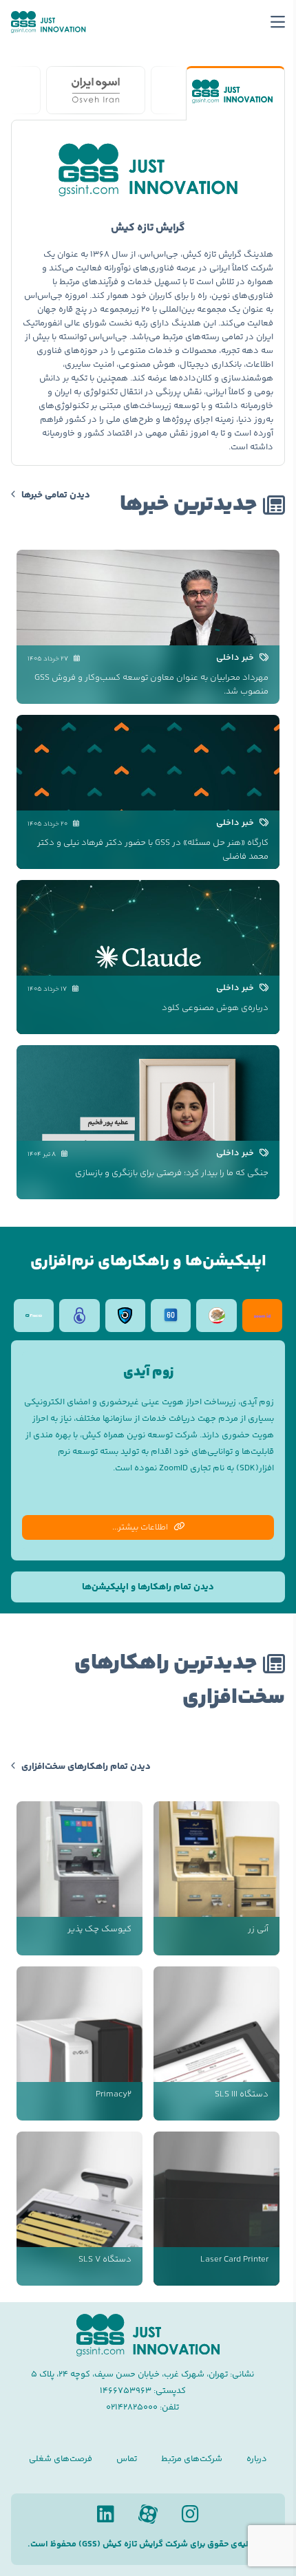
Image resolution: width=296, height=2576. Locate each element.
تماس (127, 2459)
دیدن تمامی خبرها (56, 495)
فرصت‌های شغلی (61, 2459)
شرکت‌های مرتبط (192, 2459)
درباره (257, 2459)
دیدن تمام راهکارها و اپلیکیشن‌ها (148, 1587)
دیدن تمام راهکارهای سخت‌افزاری (86, 1767)
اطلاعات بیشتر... (140, 1527)
